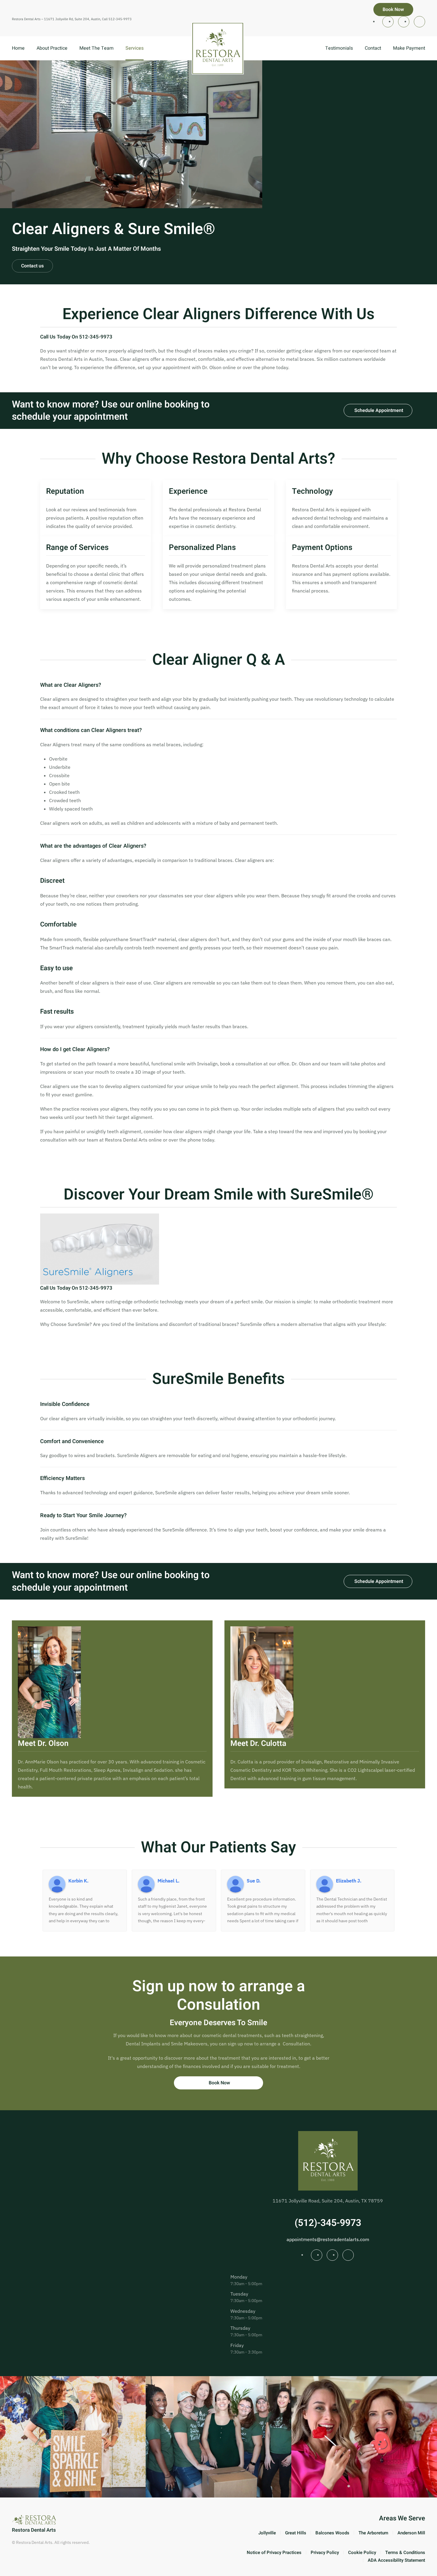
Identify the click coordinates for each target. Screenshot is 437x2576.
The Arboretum (373, 2533)
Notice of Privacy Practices (274, 2553)
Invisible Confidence (65, 1404)
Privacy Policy (325, 2553)
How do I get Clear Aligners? (75, 1050)
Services (135, 48)
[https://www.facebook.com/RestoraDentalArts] (404, 22)
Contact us (32, 266)
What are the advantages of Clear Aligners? (93, 846)
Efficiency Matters (62, 1479)
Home (18, 48)
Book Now (393, 10)
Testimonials (339, 48)
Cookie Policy (362, 2553)
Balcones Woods (332, 2533)
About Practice (52, 48)
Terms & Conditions (405, 2553)
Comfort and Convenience (72, 1442)
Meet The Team (96, 48)
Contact (373, 48)
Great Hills (296, 2533)
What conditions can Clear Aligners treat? (91, 730)
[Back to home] (218, 48)
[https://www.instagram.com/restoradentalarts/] (388, 22)
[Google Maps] (419, 22)
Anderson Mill (411, 2533)
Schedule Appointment (379, 410)
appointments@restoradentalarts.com (328, 2239)
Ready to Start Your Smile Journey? (83, 1516)
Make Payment (409, 48)
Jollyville (267, 2533)
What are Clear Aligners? (71, 685)
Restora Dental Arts (34, 2530)
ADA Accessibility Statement (396, 2560)
